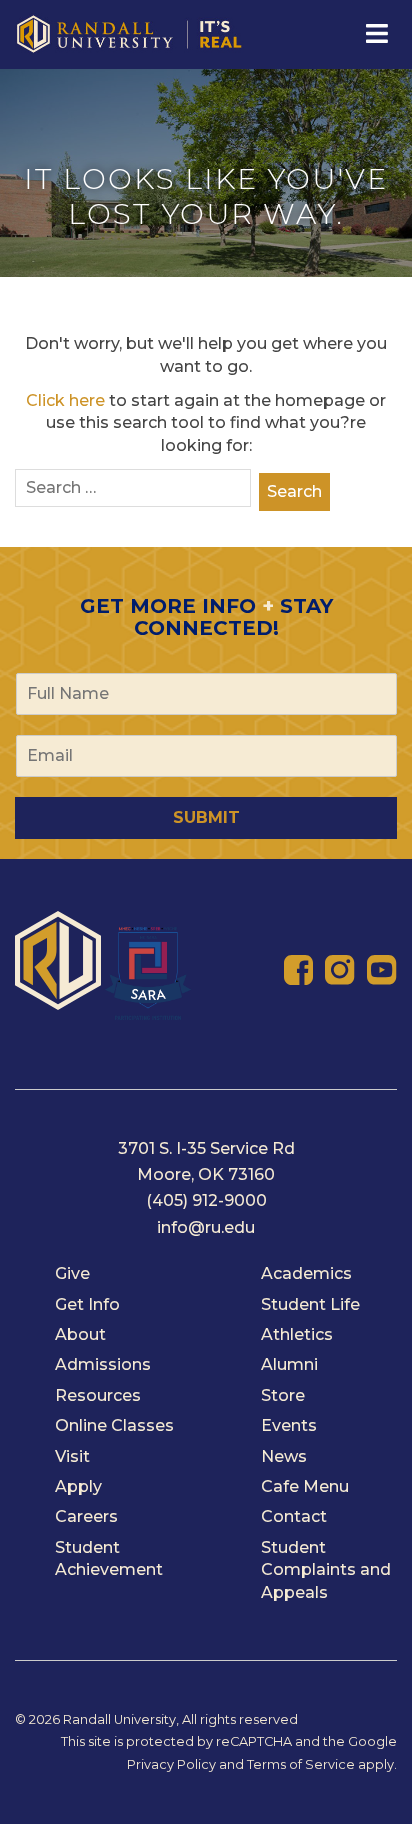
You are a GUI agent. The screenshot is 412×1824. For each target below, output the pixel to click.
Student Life (310, 1304)
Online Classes (114, 1425)
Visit (72, 1456)
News (284, 1456)
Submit (206, 817)
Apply (78, 1486)
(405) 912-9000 (206, 1200)
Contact (294, 1516)
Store (283, 1395)
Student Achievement (109, 1558)
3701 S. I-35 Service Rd (206, 1148)
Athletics (297, 1334)
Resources (98, 1395)
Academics (306, 1273)
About (80, 1334)
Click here (65, 400)
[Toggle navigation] (375, 34)
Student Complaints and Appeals (326, 1570)
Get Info (87, 1304)
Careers (86, 1516)
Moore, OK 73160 (206, 1174)
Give (72, 1273)
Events (289, 1425)
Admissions (103, 1364)
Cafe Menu (305, 1486)
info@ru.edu (206, 1227)
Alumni (289, 1364)
